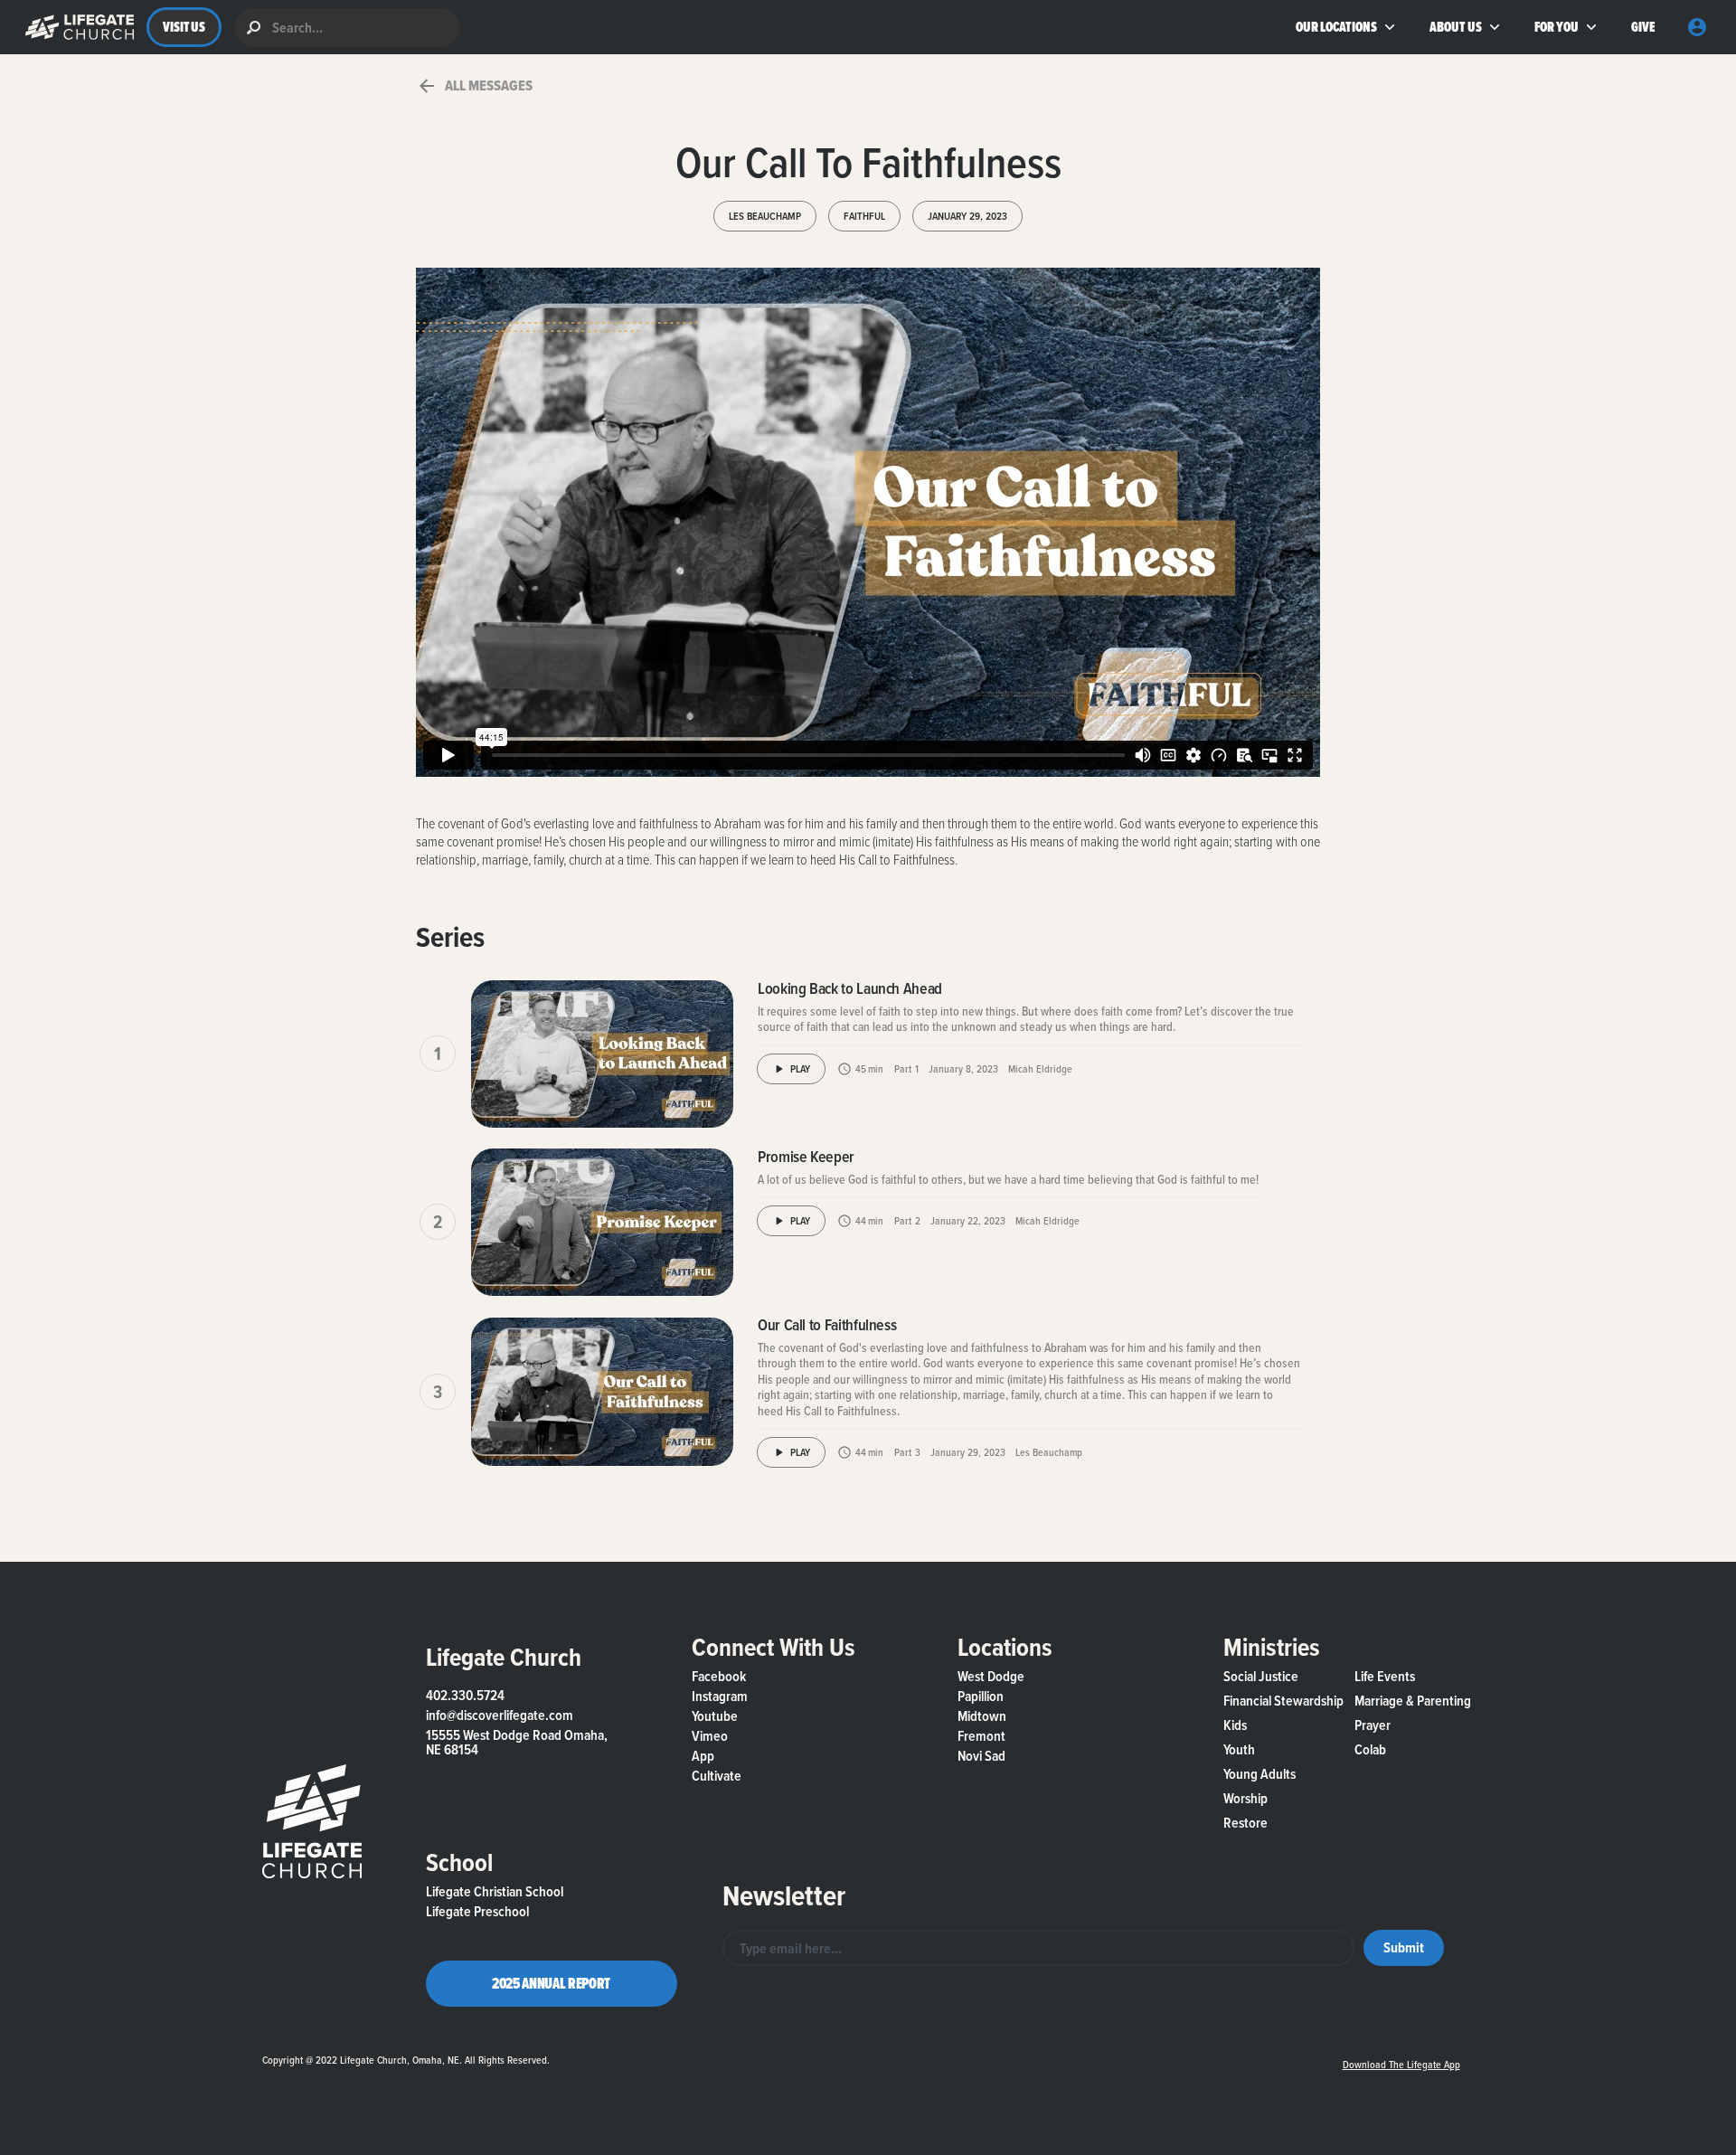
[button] (75, 27)
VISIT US (184, 27)
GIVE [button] (1642, 27)
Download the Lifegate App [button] (1401, 2064)
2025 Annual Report (551, 1983)
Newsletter (784, 1895)
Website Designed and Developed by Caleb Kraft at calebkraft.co (939, 2056)
